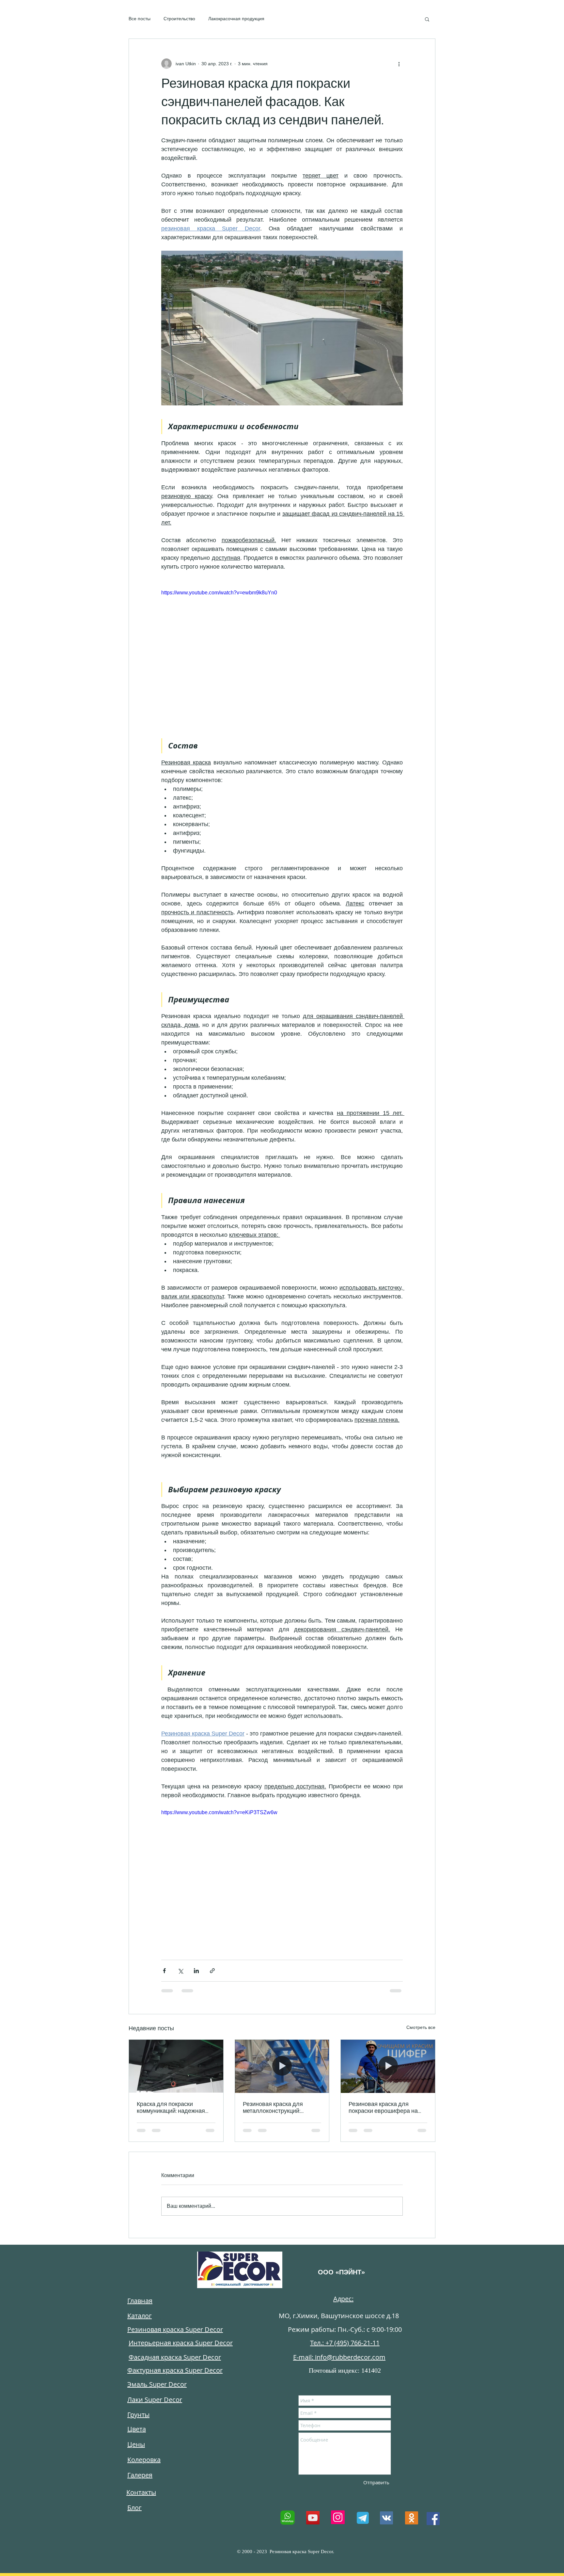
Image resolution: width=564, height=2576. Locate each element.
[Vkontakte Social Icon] (386, 2518)
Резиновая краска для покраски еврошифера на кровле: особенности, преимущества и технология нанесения (387, 2108)
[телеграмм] (362, 2518)
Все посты (140, 19)
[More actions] (399, 64)
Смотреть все (421, 2027)
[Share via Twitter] (180, 1971)
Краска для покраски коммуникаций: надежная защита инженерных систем (174, 2108)
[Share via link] (212, 1971)
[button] (427, 19)
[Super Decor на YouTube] (313, 2518)
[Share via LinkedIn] (196, 1971)
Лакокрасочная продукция (236, 19)
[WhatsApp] (288, 2518)
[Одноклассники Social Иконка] (412, 2518)
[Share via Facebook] (164, 1971)
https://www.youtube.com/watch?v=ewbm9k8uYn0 (219, 593)
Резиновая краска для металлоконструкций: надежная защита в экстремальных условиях (277, 2108)
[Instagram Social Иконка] (338, 2517)
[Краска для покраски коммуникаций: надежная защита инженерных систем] (176, 2066)
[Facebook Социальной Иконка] (433, 2519)
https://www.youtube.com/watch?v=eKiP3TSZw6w (219, 1812)
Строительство (179, 19)
